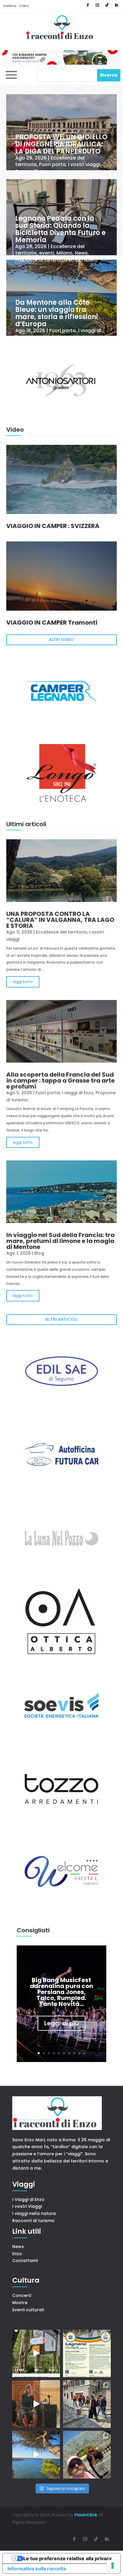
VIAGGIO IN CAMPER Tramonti (52, 623)
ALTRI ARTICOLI (61, 1319)
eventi (47, 253)
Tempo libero (31, 171)
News (81, 253)
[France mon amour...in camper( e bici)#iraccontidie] (36, 2455)
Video (24, 6)
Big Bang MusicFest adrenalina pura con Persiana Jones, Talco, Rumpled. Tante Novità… (61, 1992)
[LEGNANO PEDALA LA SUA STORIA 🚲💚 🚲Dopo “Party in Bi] (87, 2354)
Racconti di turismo (33, 2221)
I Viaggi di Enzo (28, 2199)
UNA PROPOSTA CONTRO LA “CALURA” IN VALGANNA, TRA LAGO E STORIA (60, 920)
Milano (64, 253)
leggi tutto (23, 982)
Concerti (22, 2295)
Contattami (25, 2261)
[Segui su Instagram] (97, 5)
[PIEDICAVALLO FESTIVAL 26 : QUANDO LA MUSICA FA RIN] (87, 2404)
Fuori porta (52, 165)
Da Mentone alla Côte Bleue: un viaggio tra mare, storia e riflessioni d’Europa (57, 313)
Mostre (20, 2303)
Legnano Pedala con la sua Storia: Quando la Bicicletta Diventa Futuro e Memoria (60, 229)
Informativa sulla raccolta (37, 2569)
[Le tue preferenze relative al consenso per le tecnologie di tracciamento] (113, 2566)
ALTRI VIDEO (61, 640)
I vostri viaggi (84, 165)
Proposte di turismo (39, 260)
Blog (39, 1253)
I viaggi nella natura (34, 2213)
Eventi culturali (28, 2310)
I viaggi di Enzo (78, 1093)
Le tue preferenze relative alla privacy (67, 2558)
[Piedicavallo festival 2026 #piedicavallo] (36, 2404)
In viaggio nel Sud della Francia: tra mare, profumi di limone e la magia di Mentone (60, 1241)
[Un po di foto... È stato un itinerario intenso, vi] (87, 2455)
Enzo (17, 2254)
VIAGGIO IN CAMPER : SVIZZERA (53, 526)
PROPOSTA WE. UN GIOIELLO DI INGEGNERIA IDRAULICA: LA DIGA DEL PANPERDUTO (61, 144)
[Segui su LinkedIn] (116, 5)
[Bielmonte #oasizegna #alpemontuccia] (36, 2354)
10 (84, 2053)
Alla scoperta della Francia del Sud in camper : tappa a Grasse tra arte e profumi (60, 1080)
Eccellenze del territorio (61, 932)
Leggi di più (61, 2023)
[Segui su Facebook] (88, 5)
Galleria (10, 6)
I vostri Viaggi (27, 2206)
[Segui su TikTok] (107, 5)
